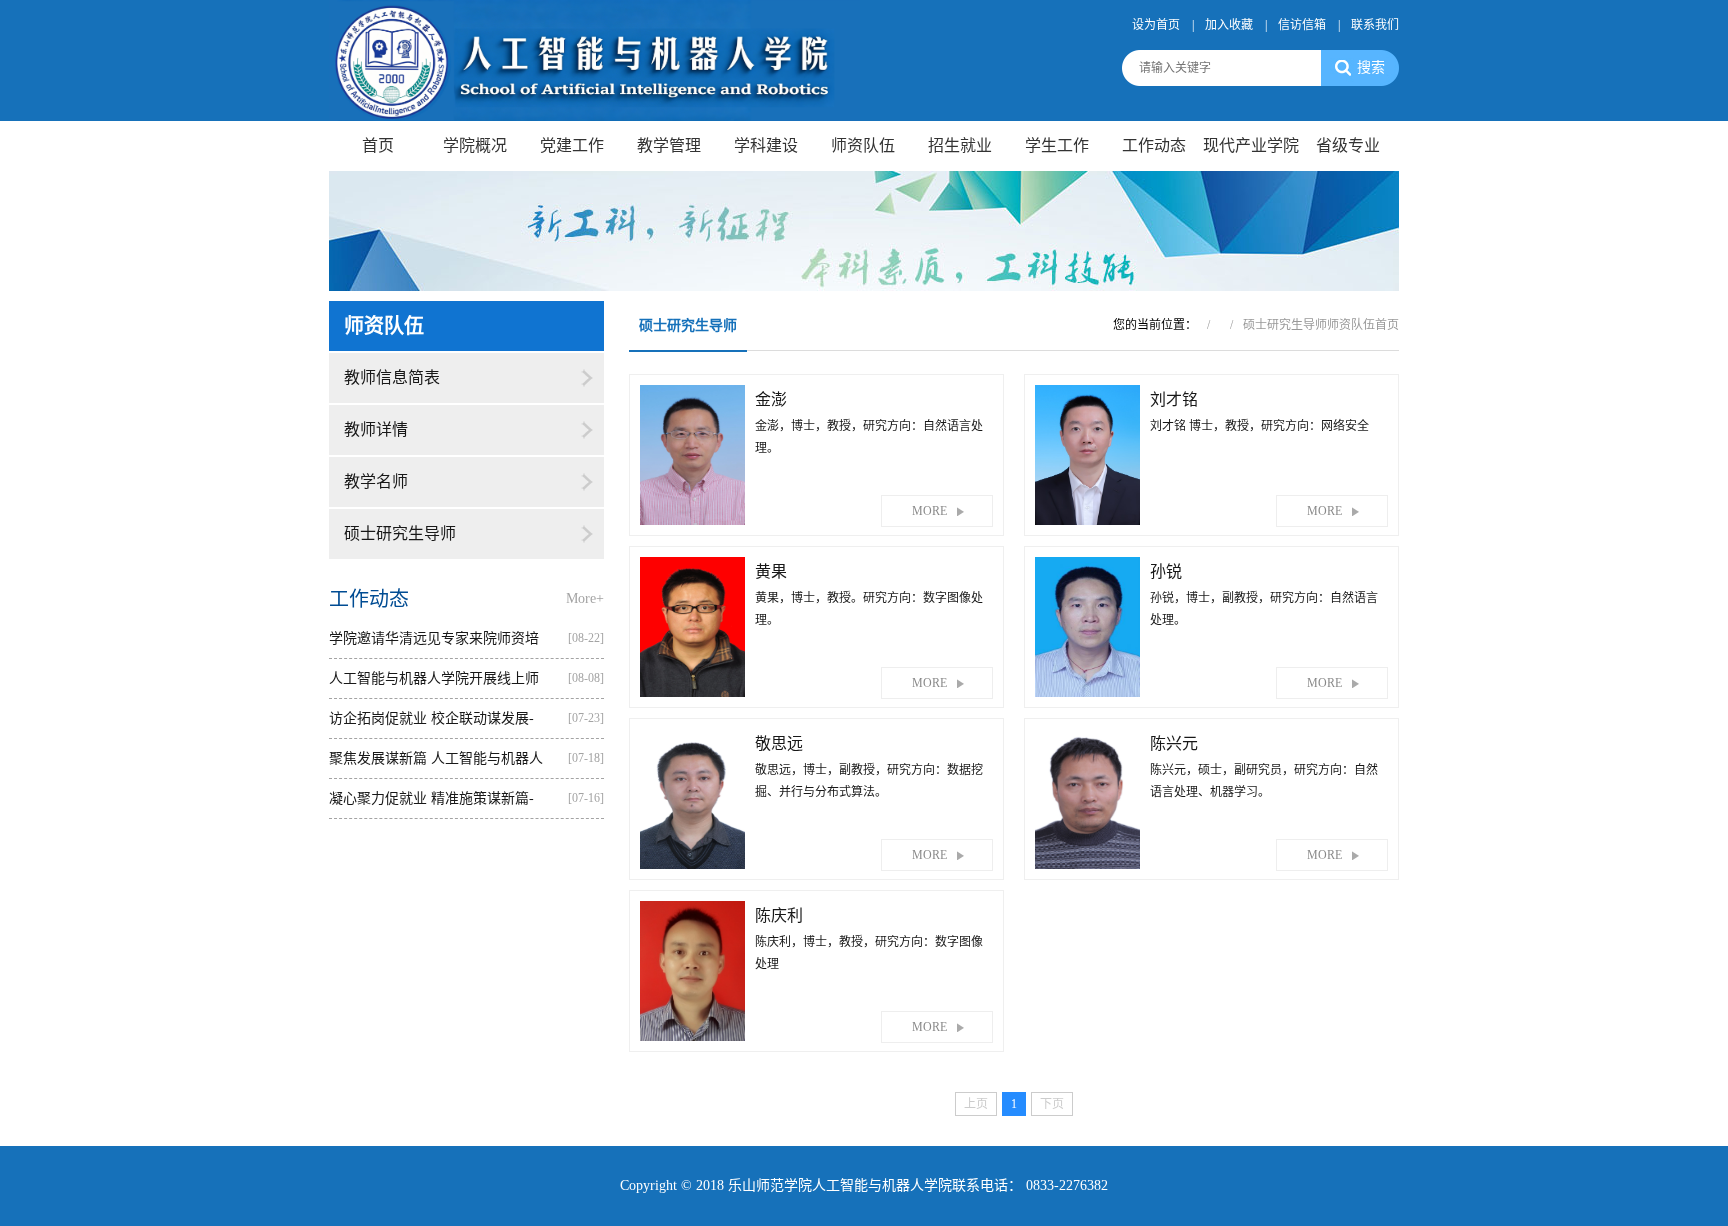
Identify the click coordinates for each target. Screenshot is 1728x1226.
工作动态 (1154, 145)
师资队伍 (863, 145)
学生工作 (1057, 145)
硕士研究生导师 (400, 533)
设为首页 (1156, 25)
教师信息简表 (392, 377)
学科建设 (766, 145)
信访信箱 (1302, 25)
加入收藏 (1229, 25)
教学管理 (669, 145)
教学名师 (376, 481)
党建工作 (572, 145)
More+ (585, 598)
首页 (378, 145)
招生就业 (960, 145)
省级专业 (1348, 145)
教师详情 (376, 429)
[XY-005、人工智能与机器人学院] (594, 59)
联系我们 (1375, 25)
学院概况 (475, 145)
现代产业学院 (1251, 145)
